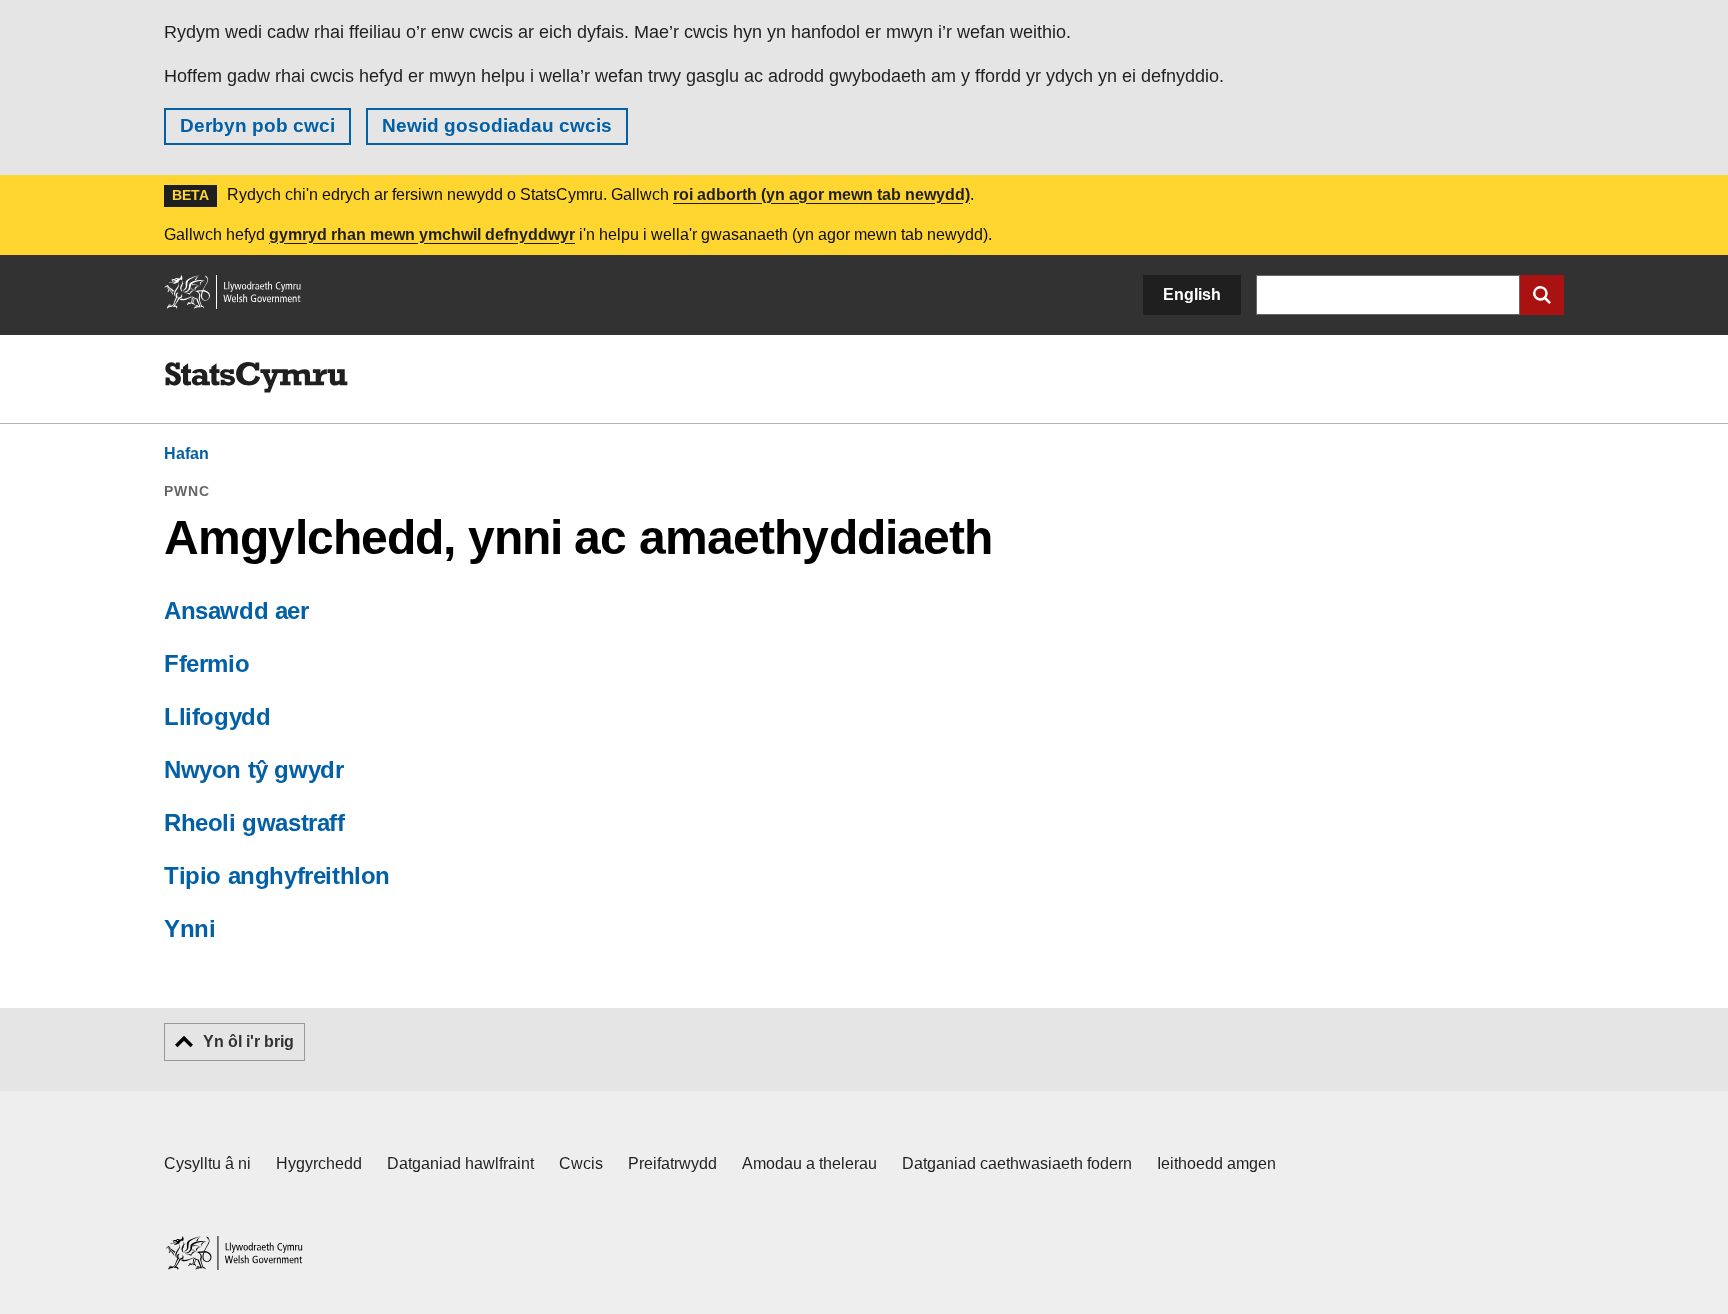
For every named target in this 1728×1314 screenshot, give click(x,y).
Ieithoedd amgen (1216, 1163)
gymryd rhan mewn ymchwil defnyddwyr (422, 234)
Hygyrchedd (319, 1163)
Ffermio (206, 663)
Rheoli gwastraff (254, 822)
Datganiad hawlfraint (460, 1163)
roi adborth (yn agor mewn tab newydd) (821, 194)
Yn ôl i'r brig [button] (248, 1041)
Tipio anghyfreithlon (277, 875)
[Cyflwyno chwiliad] (1542, 295)
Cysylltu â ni (207, 1163)
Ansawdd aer (236, 610)
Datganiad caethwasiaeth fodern (1017, 1163)
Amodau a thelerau (809, 1163)
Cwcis (581, 1163)
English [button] (1192, 294)
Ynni (189, 928)
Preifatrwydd (672, 1163)
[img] (256, 378)
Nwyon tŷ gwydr (253, 769)
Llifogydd (217, 716)
